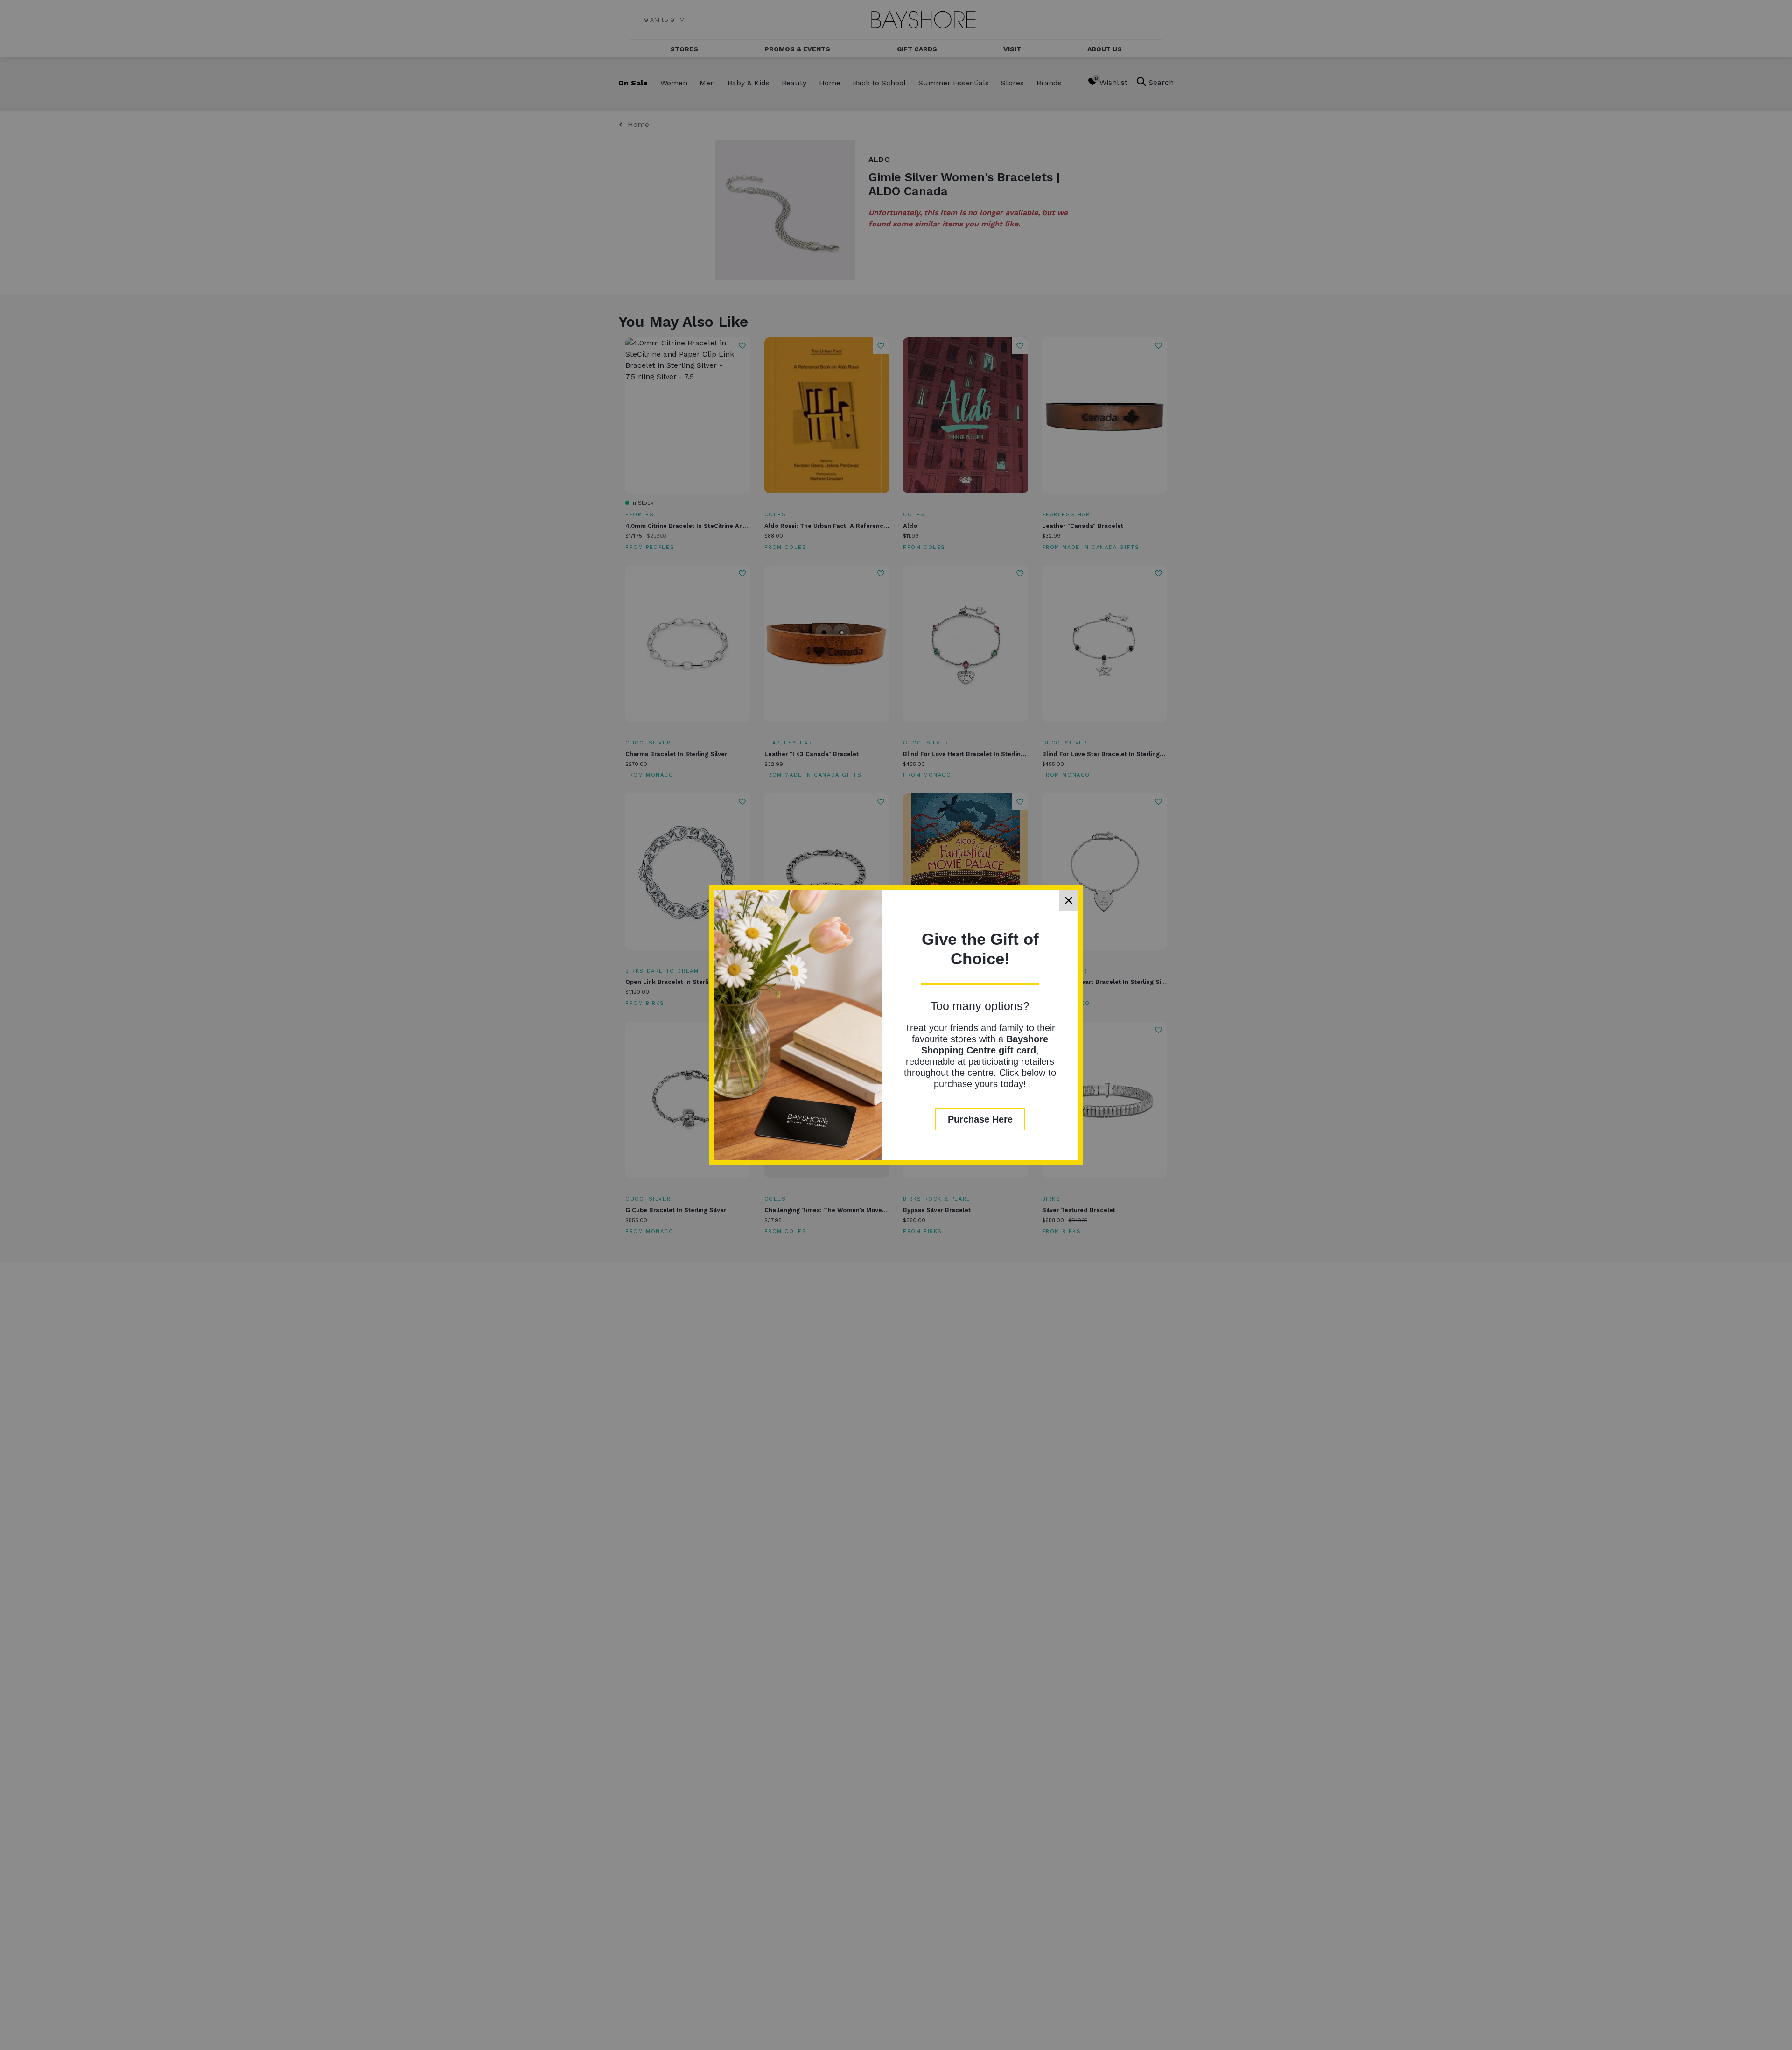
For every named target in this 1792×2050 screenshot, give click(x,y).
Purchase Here (980, 1119)
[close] (1069, 900)
